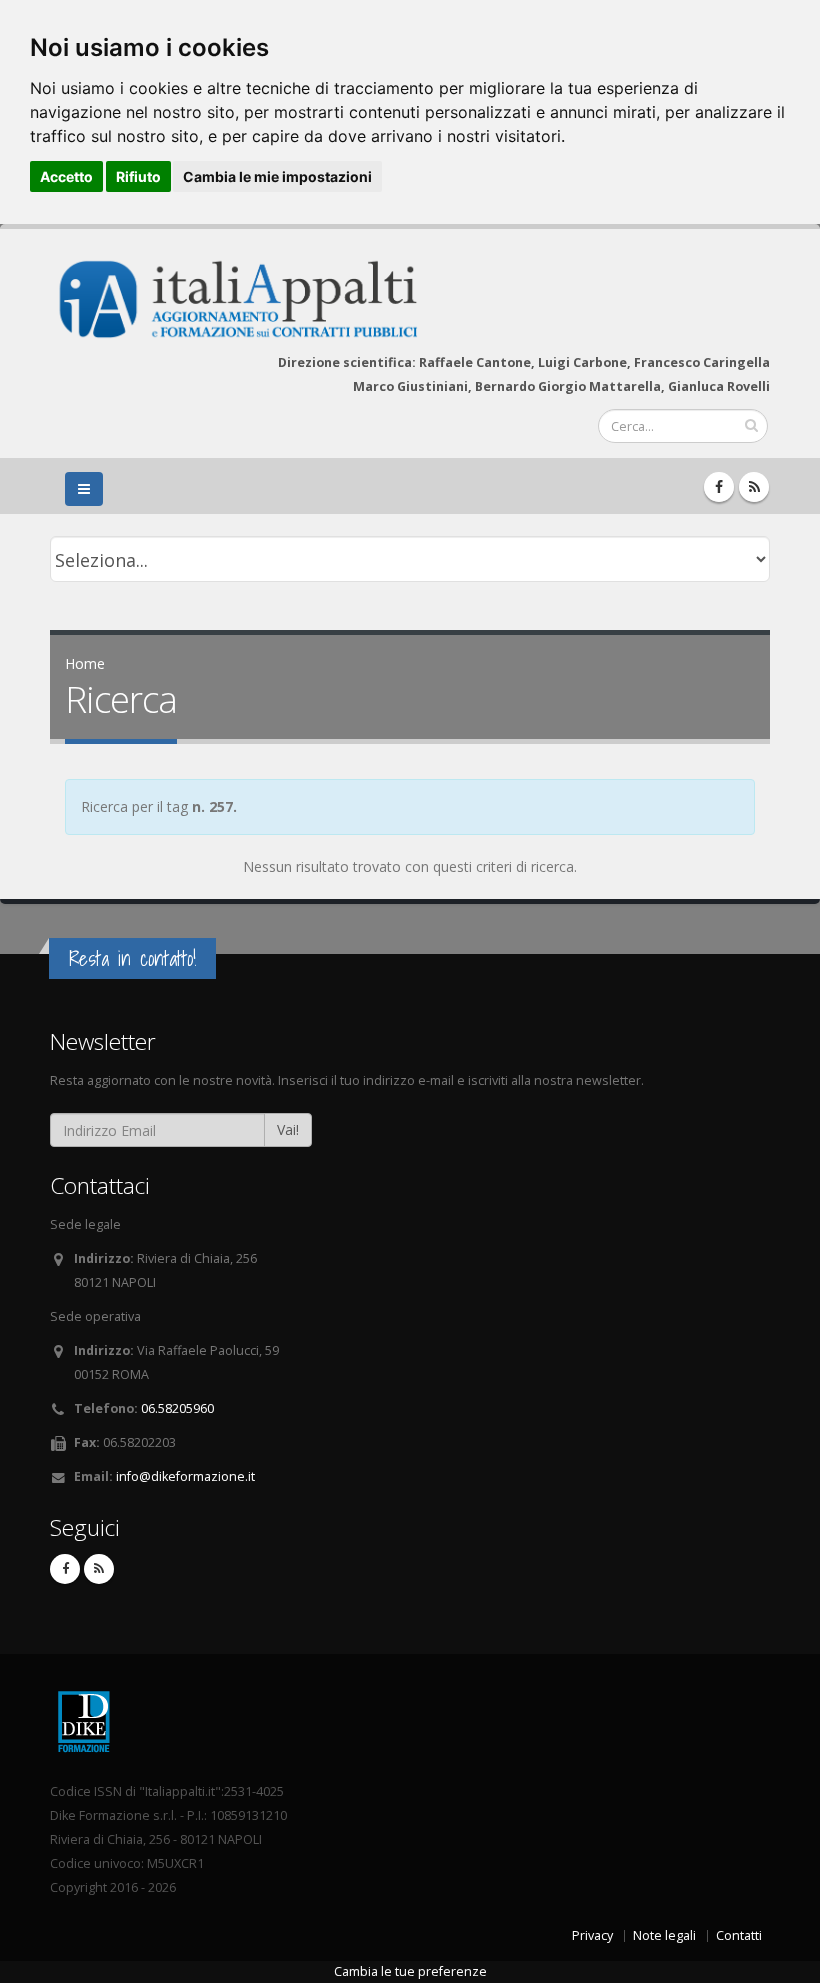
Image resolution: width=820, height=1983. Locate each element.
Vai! (288, 1129)
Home (85, 663)
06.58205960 (177, 1408)
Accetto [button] (66, 176)
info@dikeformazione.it (185, 1476)
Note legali (664, 1935)
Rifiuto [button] (138, 176)
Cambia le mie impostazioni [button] (277, 176)
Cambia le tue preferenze (410, 1971)
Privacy (592, 1935)
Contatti (739, 1935)
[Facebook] (719, 487)
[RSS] (754, 487)
